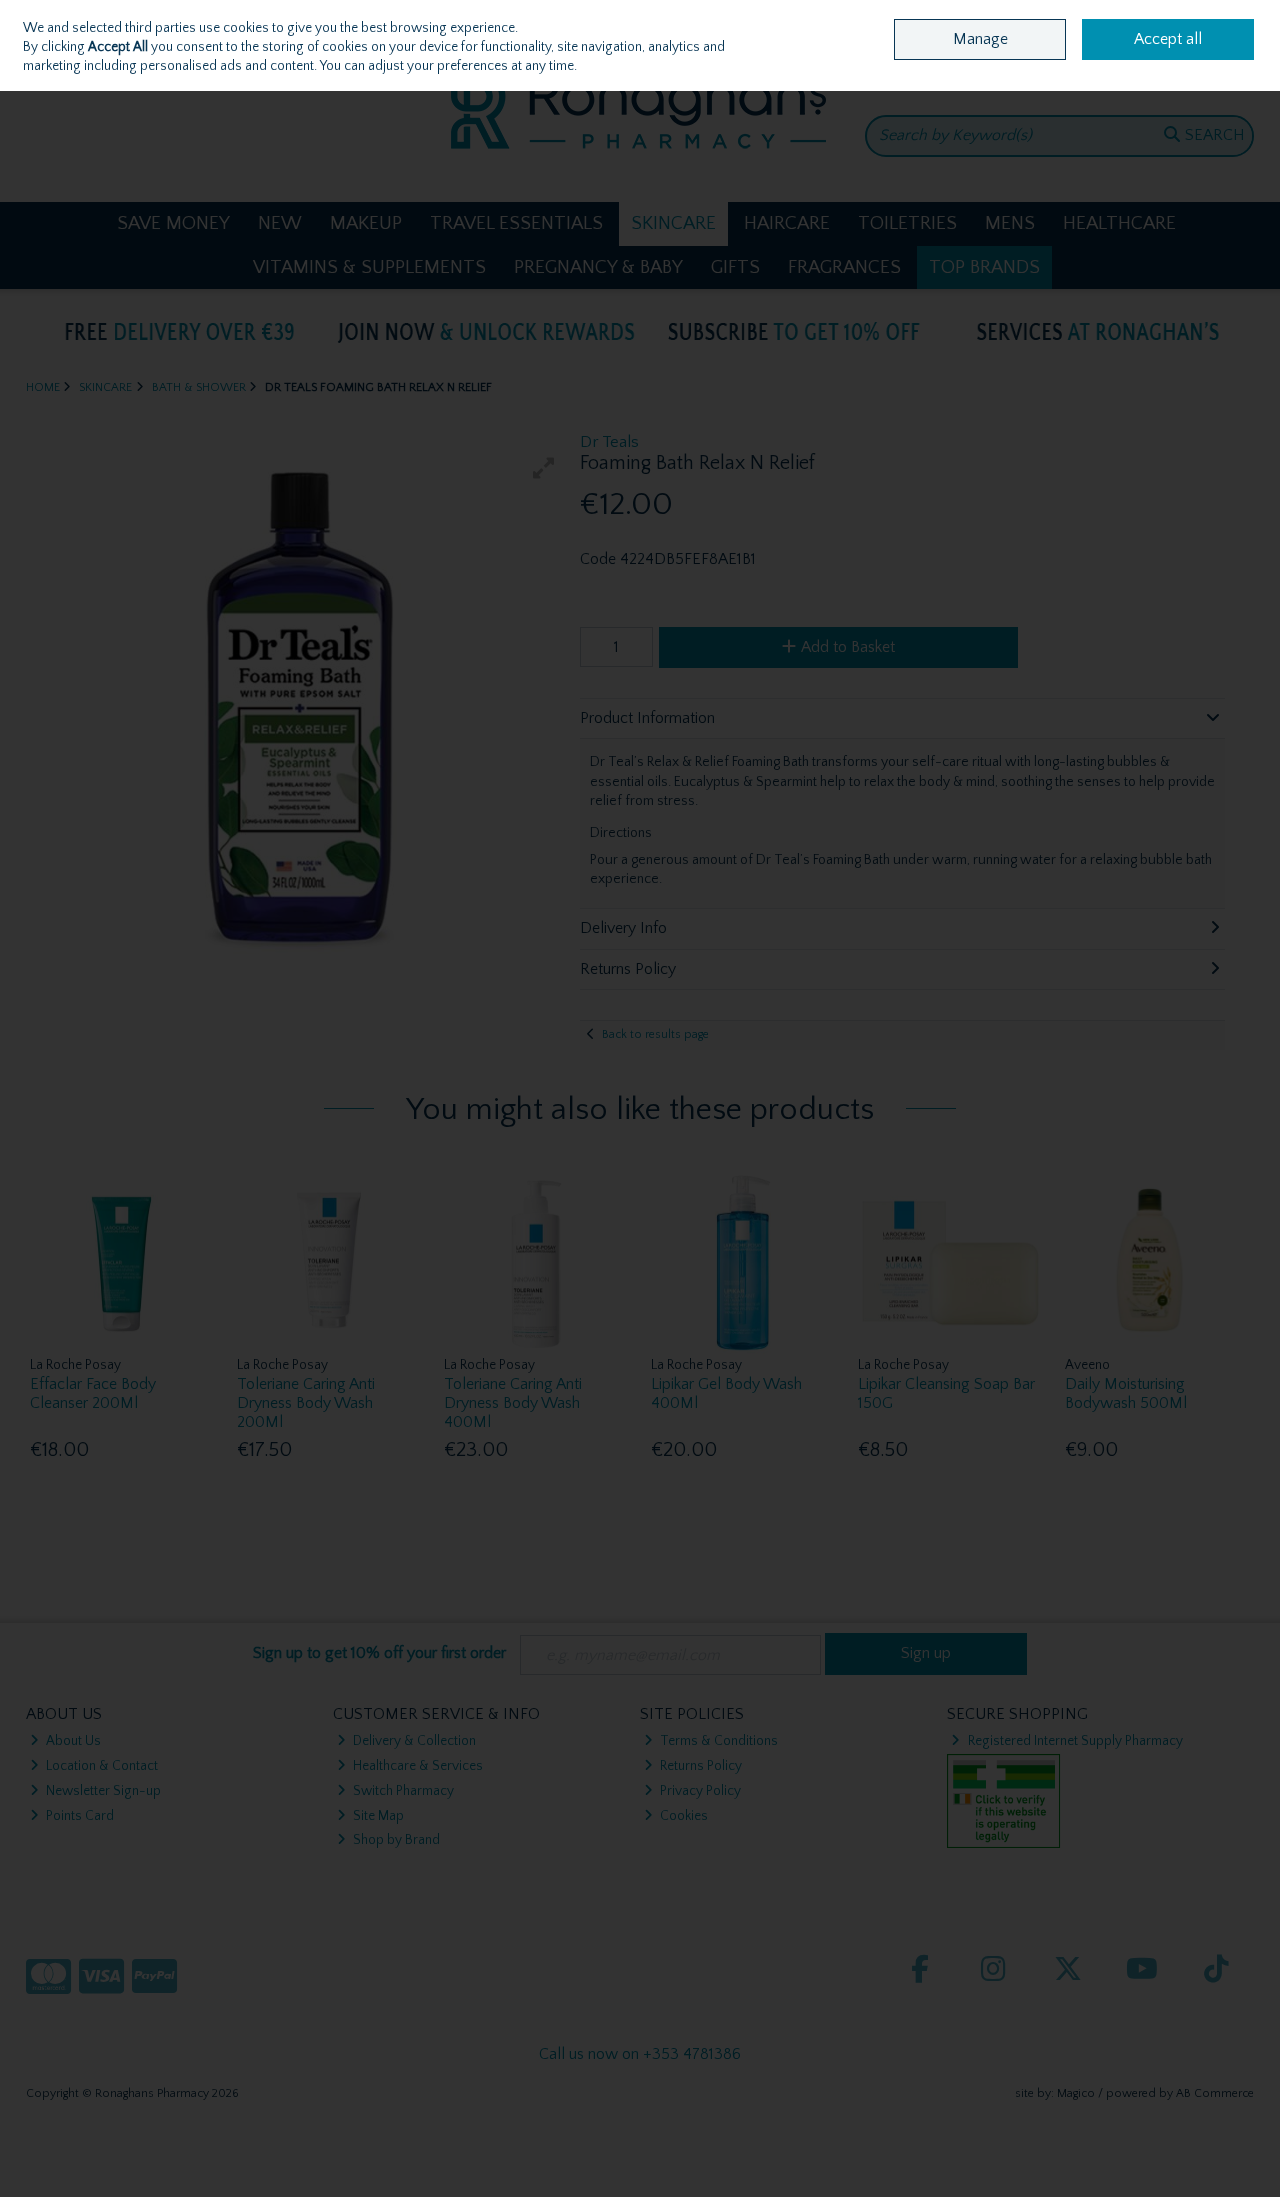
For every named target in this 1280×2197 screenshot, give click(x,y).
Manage (980, 39)
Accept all (1168, 39)
